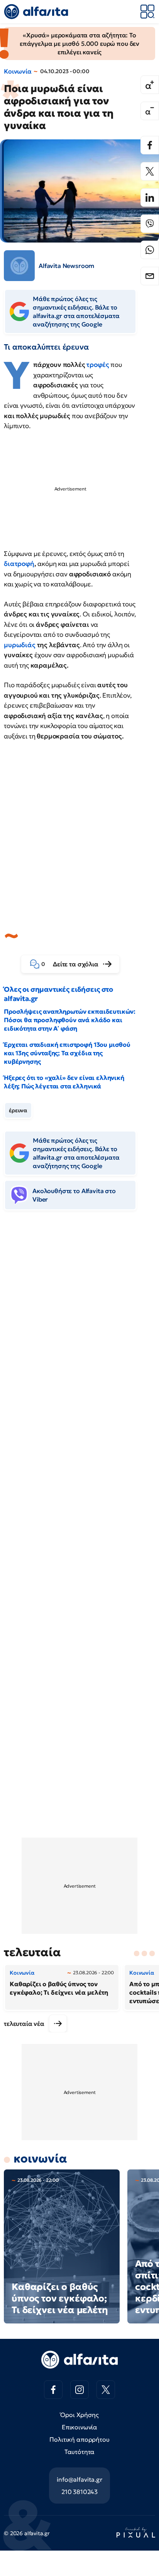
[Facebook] (150, 145)
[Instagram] (79, 2390)
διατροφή (19, 564)
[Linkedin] (150, 198)
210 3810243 (79, 2492)
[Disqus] (79, 1334)
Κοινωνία (18, 71)
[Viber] (150, 224)
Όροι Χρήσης (79, 2415)
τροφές (98, 365)
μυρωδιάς (20, 645)
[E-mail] (150, 276)
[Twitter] (150, 171)
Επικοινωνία (79, 2427)
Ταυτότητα (80, 2452)
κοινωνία (40, 2158)
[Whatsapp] (150, 250)
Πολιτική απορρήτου (79, 2439)
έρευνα (18, 1110)
